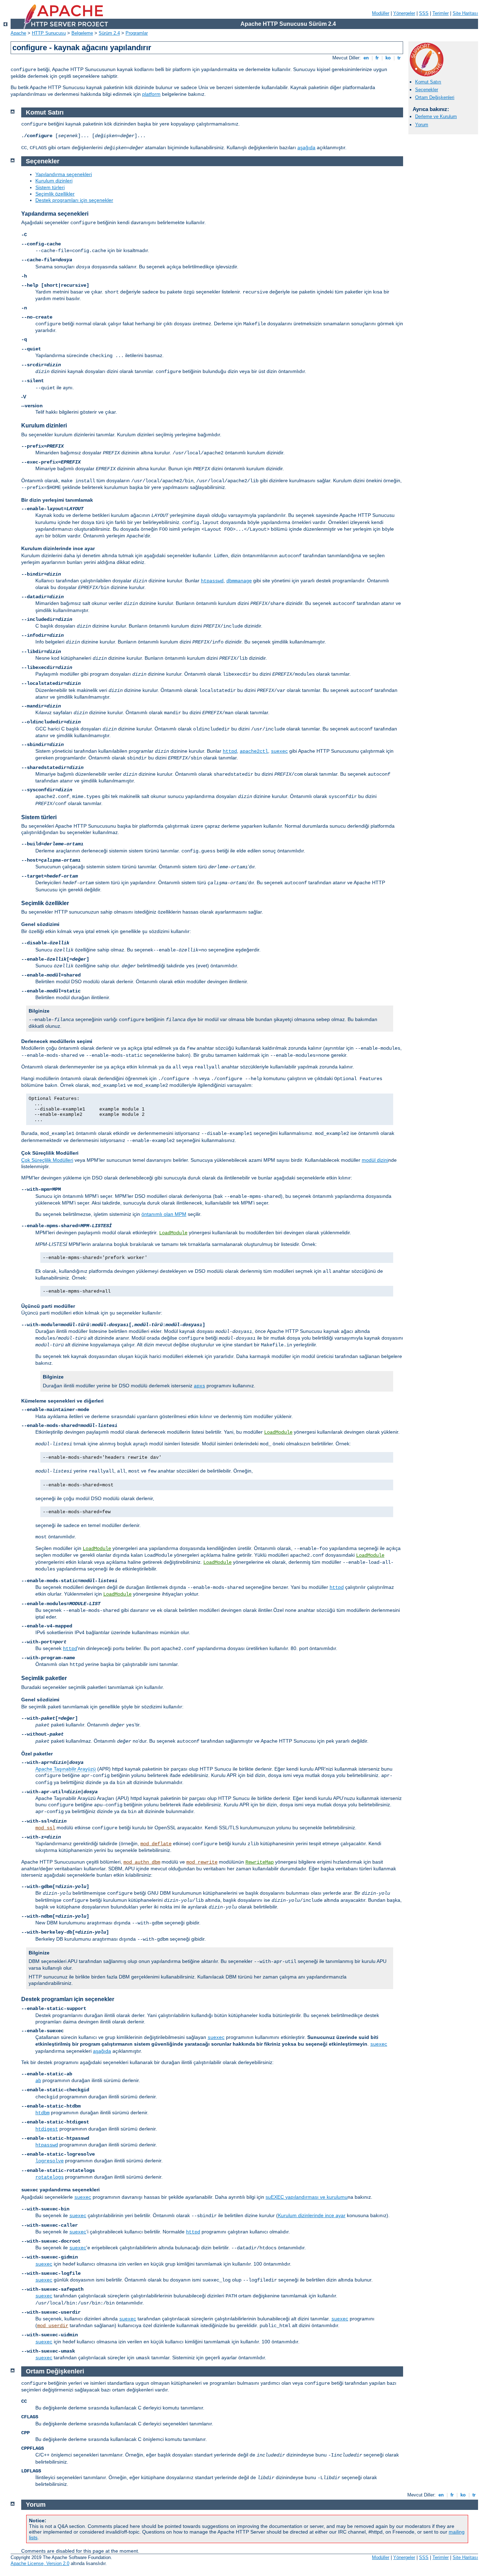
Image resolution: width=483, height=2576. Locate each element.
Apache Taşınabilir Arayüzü (66, 1769)
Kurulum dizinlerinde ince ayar (312, 2215)
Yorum (422, 125)
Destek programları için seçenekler (74, 200)
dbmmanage (239, 581)
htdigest (47, 2129)
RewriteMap (260, 1862)
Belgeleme (82, 33)
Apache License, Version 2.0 (40, 2563)
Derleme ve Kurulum (436, 116)
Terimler (441, 13)
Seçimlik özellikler (55, 194)
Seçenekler (427, 90)
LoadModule (173, 1233)
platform (151, 94)
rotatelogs (50, 2177)
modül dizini (375, 1160)
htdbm (42, 2113)
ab (38, 2081)
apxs (199, 1386)
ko (388, 58)
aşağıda (306, 147)
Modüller (381, 13)
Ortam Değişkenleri (435, 97)
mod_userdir (53, 2326)
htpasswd (212, 581)
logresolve (50, 2161)
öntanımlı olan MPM (164, 1214)
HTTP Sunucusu (49, 33)
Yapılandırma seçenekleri (64, 174)
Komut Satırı (428, 82)
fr (377, 58)
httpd (230, 751)
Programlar (137, 33)
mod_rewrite (202, 1862)
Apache (18, 33)
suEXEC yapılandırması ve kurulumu (307, 2197)
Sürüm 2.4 (109, 33)
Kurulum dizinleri (54, 181)
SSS (424, 13)
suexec (279, 751)
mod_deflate (156, 1844)
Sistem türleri (50, 187)
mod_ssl (45, 1828)
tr (399, 58)
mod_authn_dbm (142, 1862)
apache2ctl (254, 751)
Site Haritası (465, 13)
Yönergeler (404, 13)
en (366, 58)
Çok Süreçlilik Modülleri (47, 1160)
